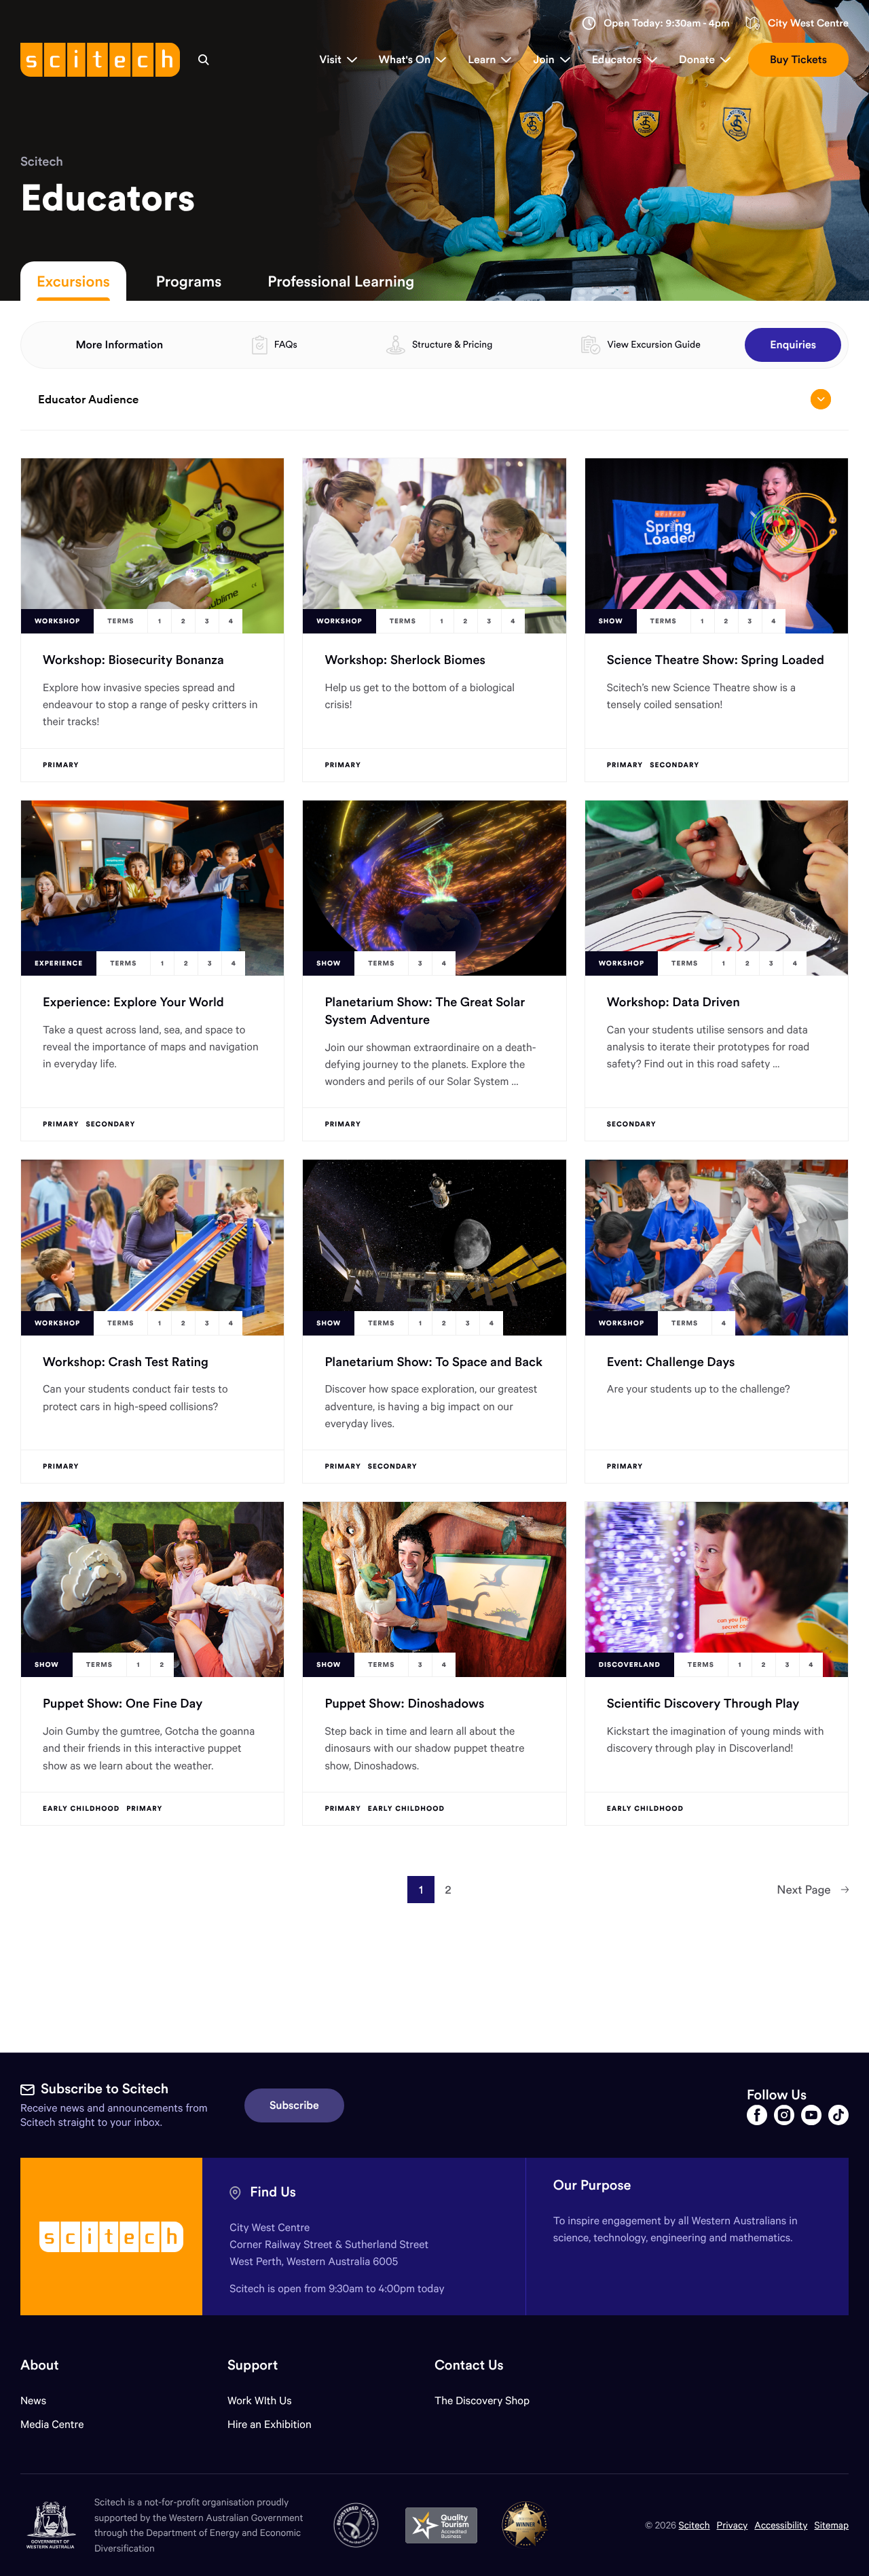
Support (253, 2365)
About (40, 2365)
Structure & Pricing (452, 344)
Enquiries (793, 345)
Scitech (42, 161)
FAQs (286, 344)
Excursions (73, 281)
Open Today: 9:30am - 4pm (667, 23)
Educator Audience (88, 399)
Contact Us (469, 2365)
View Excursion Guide (653, 344)
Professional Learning (341, 281)
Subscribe (294, 2105)
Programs (189, 281)
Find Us (273, 2192)
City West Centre (808, 23)
